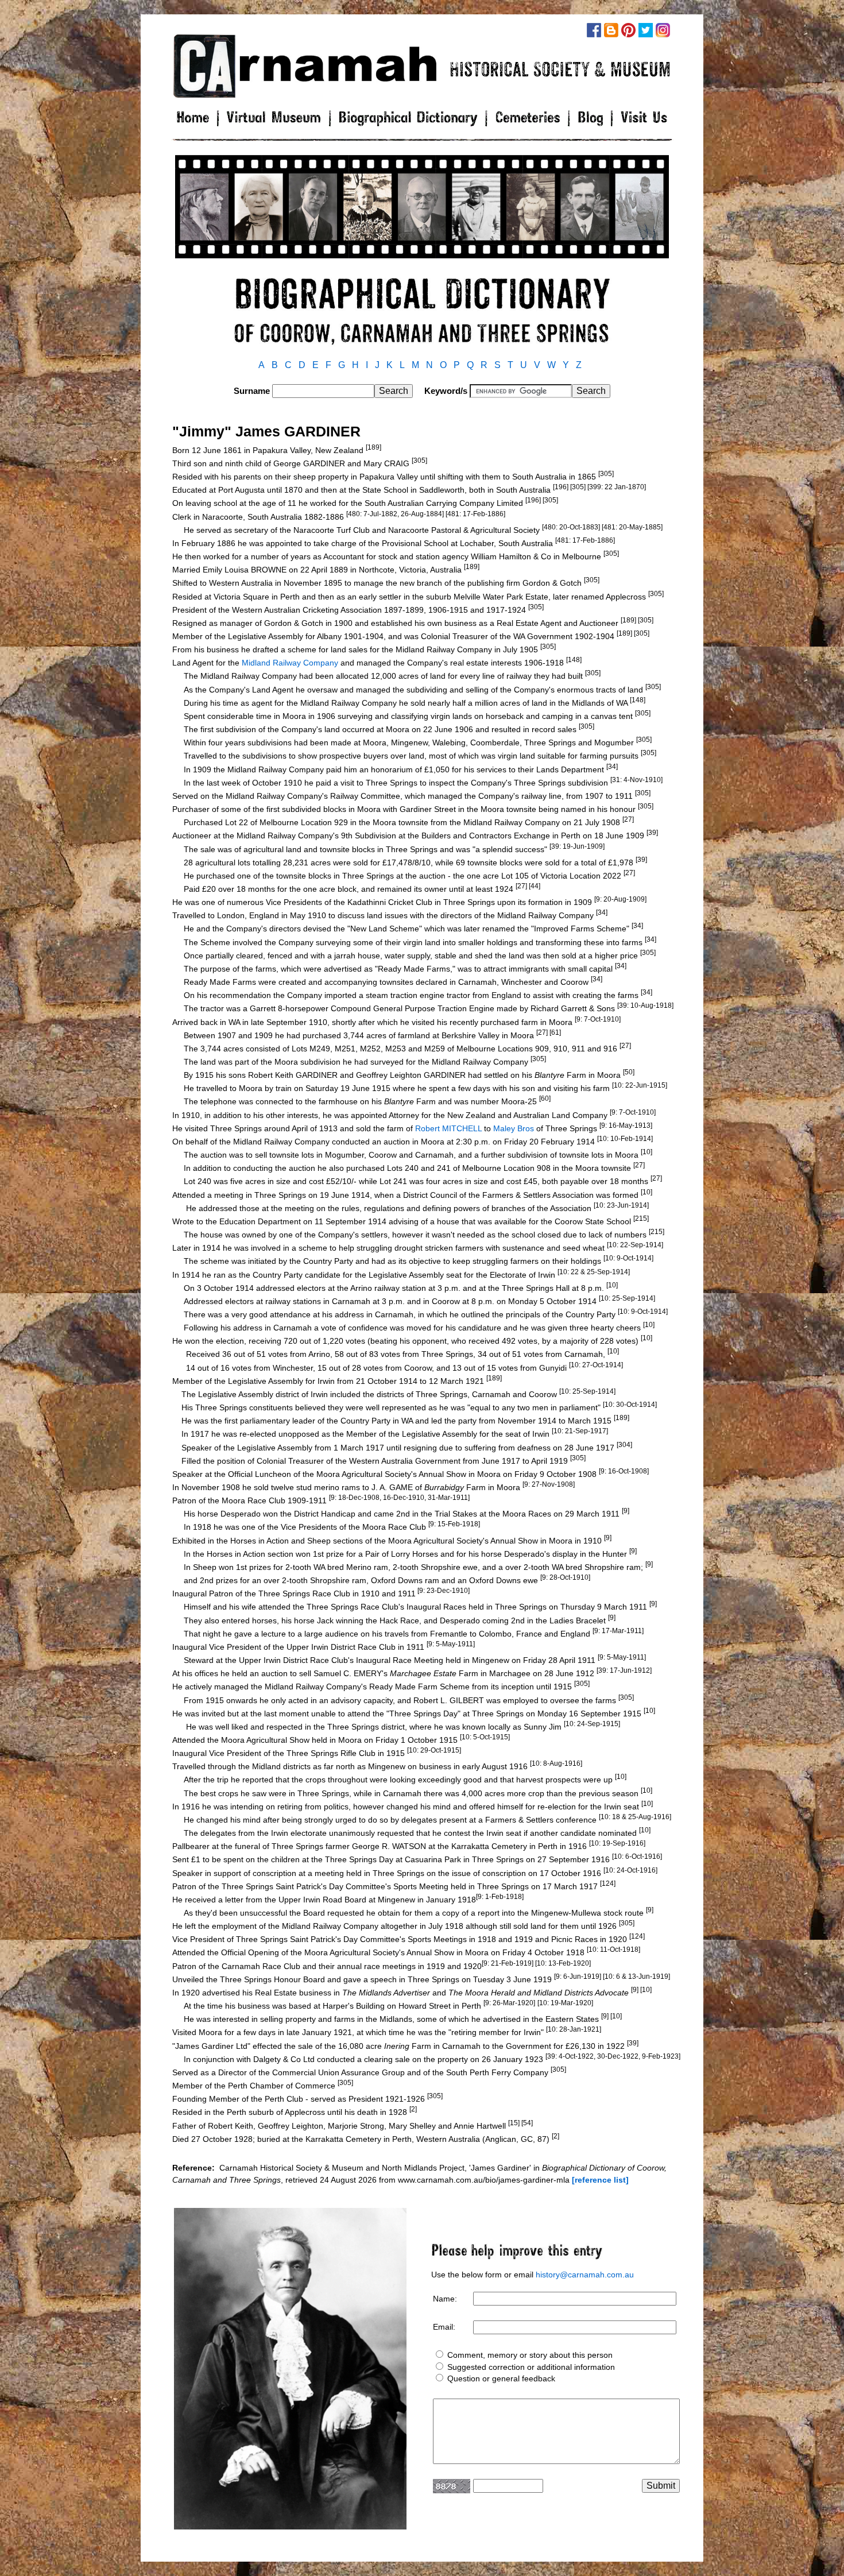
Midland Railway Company (290, 663)
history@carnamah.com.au (585, 2275)
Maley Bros (514, 1128)
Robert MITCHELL (448, 1128)
